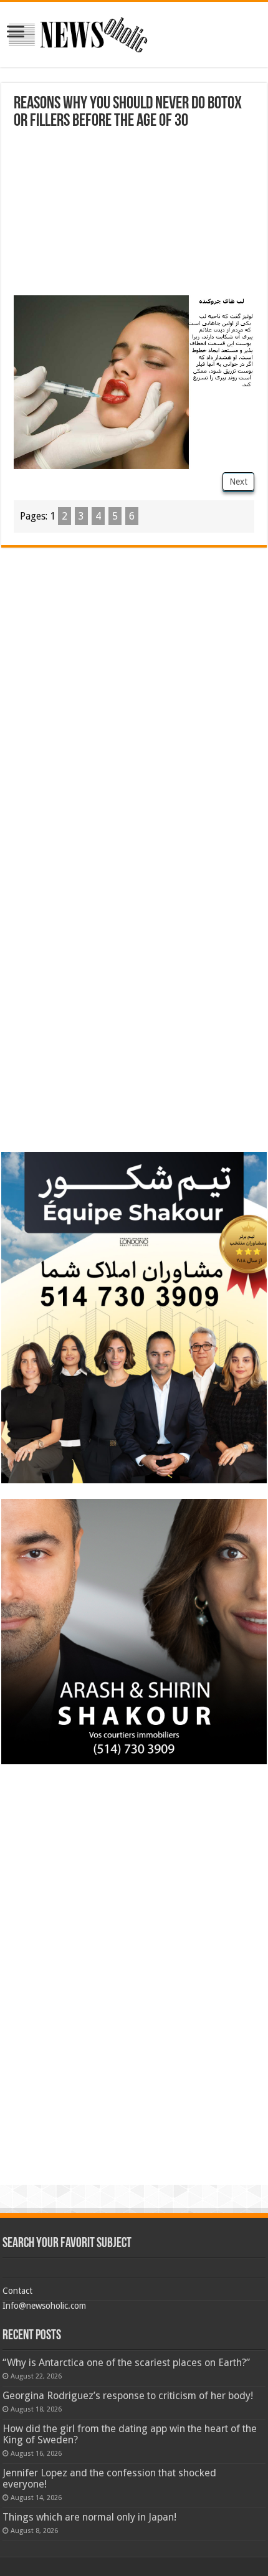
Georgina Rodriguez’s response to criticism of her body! (128, 2396)
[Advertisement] (134, 214)
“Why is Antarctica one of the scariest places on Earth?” (126, 2363)
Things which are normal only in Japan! (89, 2517)
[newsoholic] (78, 32)
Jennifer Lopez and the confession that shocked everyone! (109, 2479)
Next (238, 482)
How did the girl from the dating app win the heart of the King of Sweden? (130, 2434)
